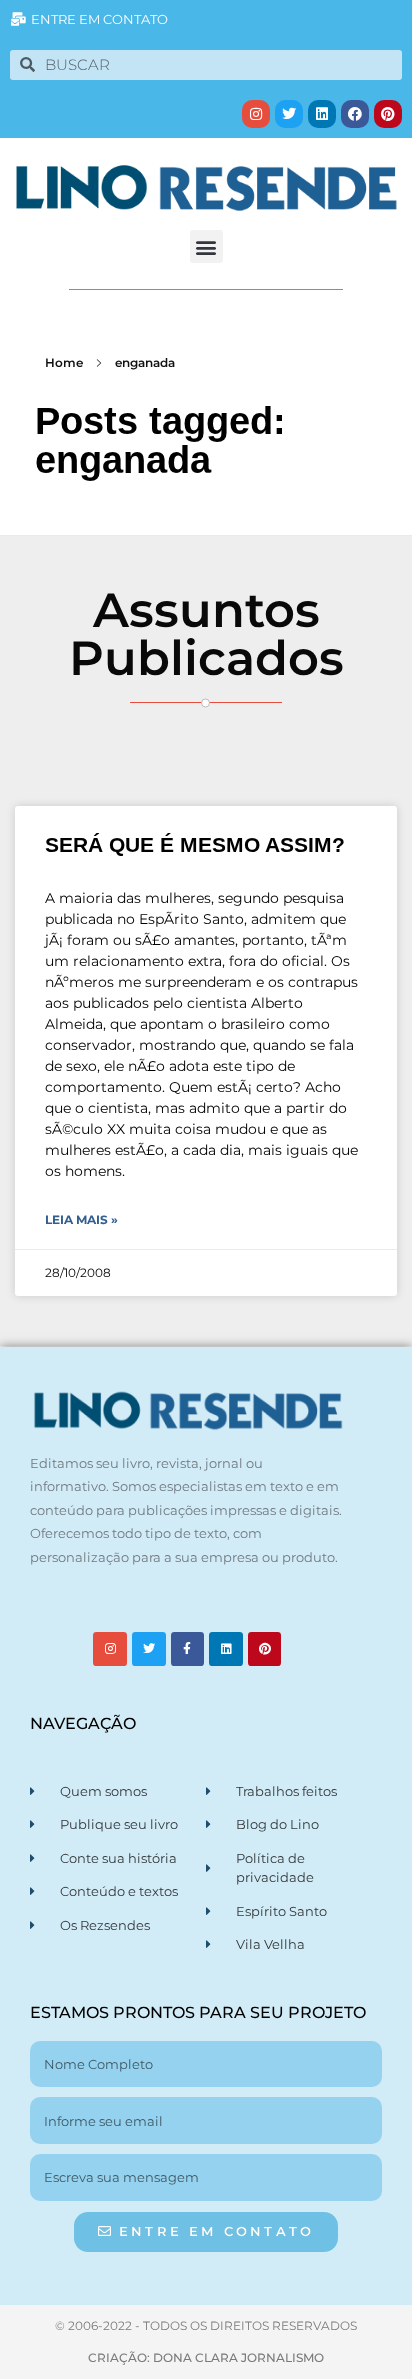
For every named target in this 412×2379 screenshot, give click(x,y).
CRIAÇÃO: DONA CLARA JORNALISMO (206, 2357)
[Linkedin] (322, 114)
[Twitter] (289, 114)
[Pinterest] (388, 114)
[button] (206, 246)
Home (64, 362)
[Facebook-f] (188, 1649)
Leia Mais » (81, 1219)
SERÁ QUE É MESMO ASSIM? (195, 844)
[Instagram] (256, 114)
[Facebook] (355, 114)
